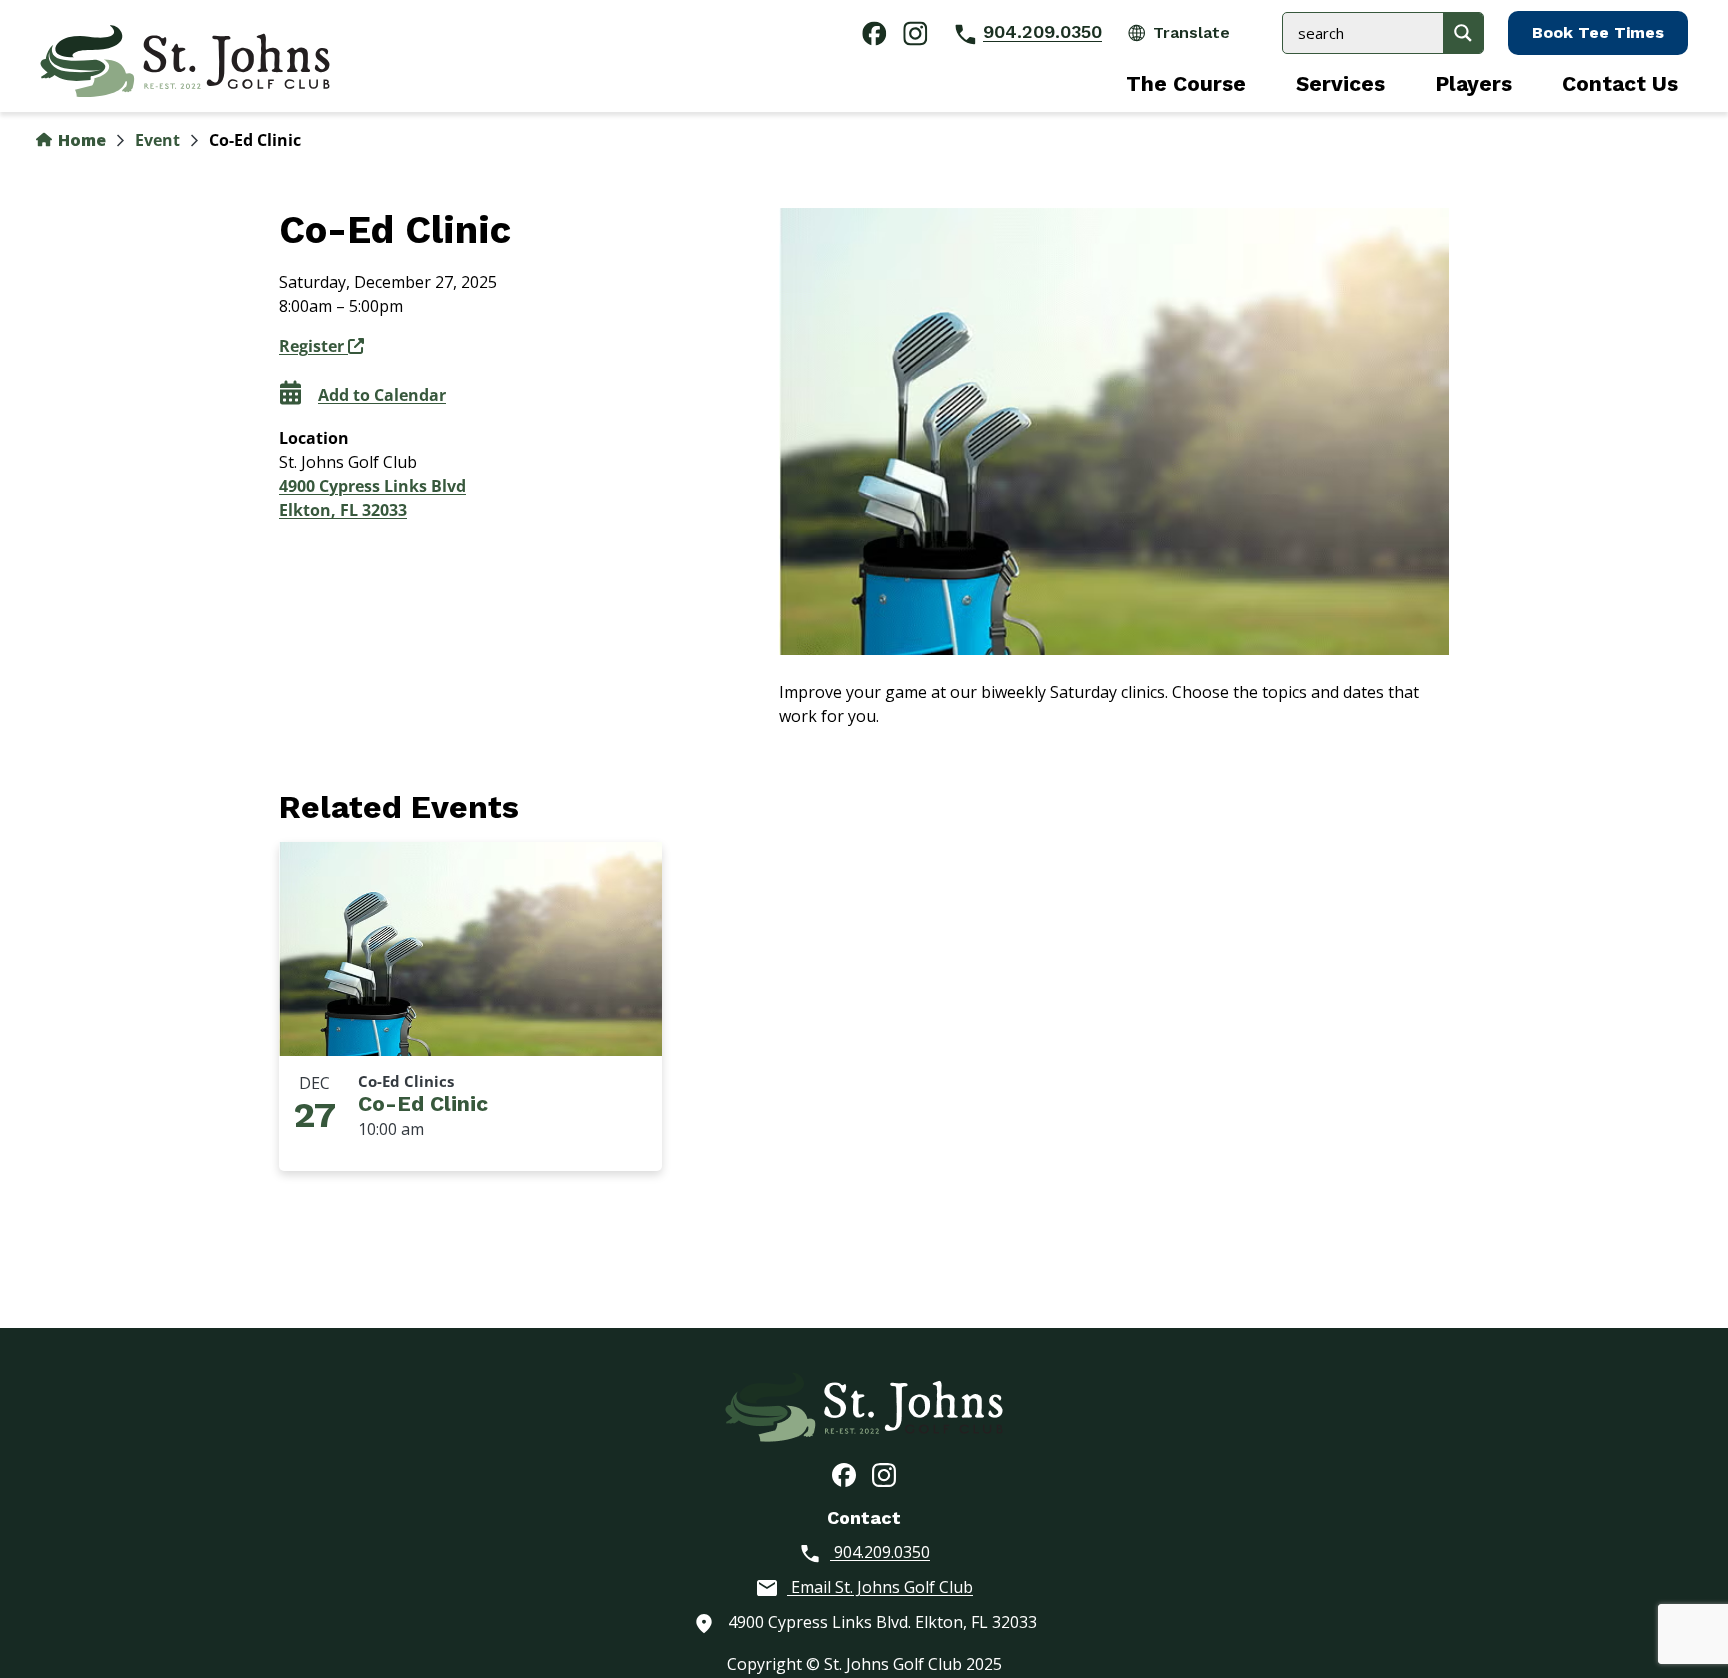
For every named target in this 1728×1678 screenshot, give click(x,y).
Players (1473, 84)
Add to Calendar (382, 395)
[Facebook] (844, 1474)
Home (80, 140)
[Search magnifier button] (1463, 33)
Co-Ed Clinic (423, 1103)
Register (313, 346)
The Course (1186, 84)
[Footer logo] (864, 1405)
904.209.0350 (1042, 31)
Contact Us (1620, 84)
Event (157, 140)
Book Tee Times (1598, 32)
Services (1340, 84)
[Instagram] (884, 1474)
